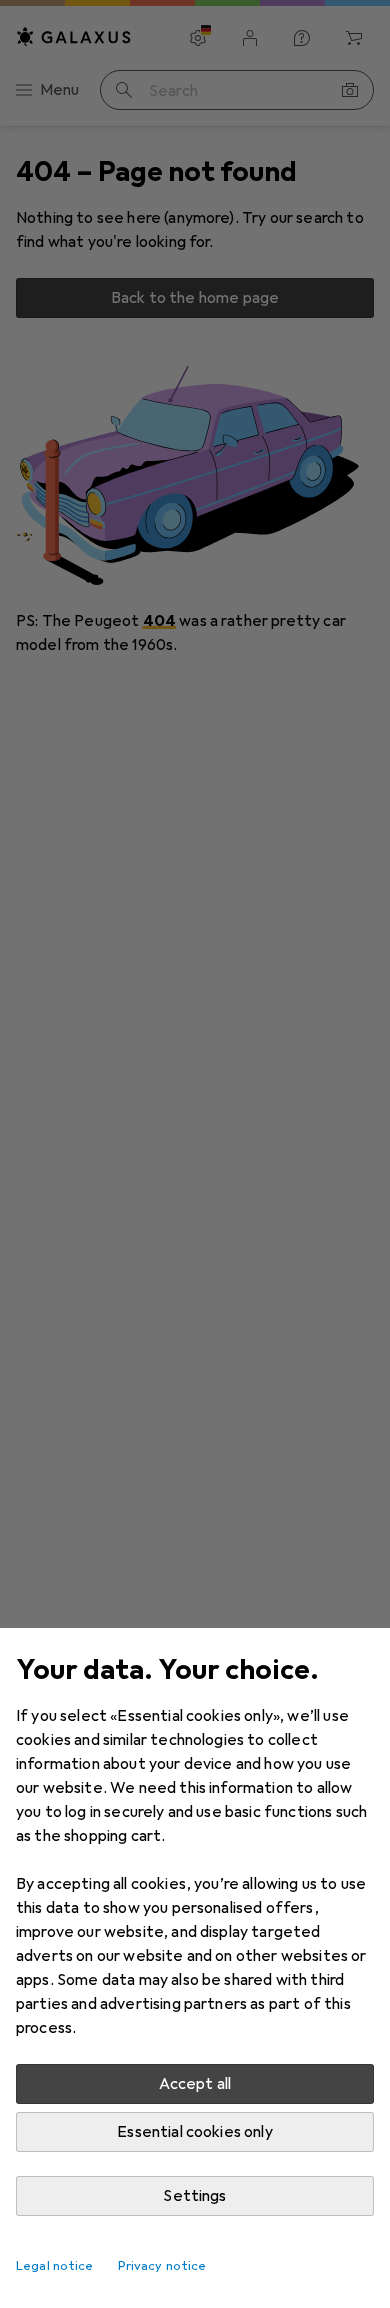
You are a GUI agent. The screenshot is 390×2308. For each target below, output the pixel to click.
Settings (194, 2196)
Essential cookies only (195, 2132)
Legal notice (55, 2266)
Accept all (195, 2084)
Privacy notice (162, 2266)
